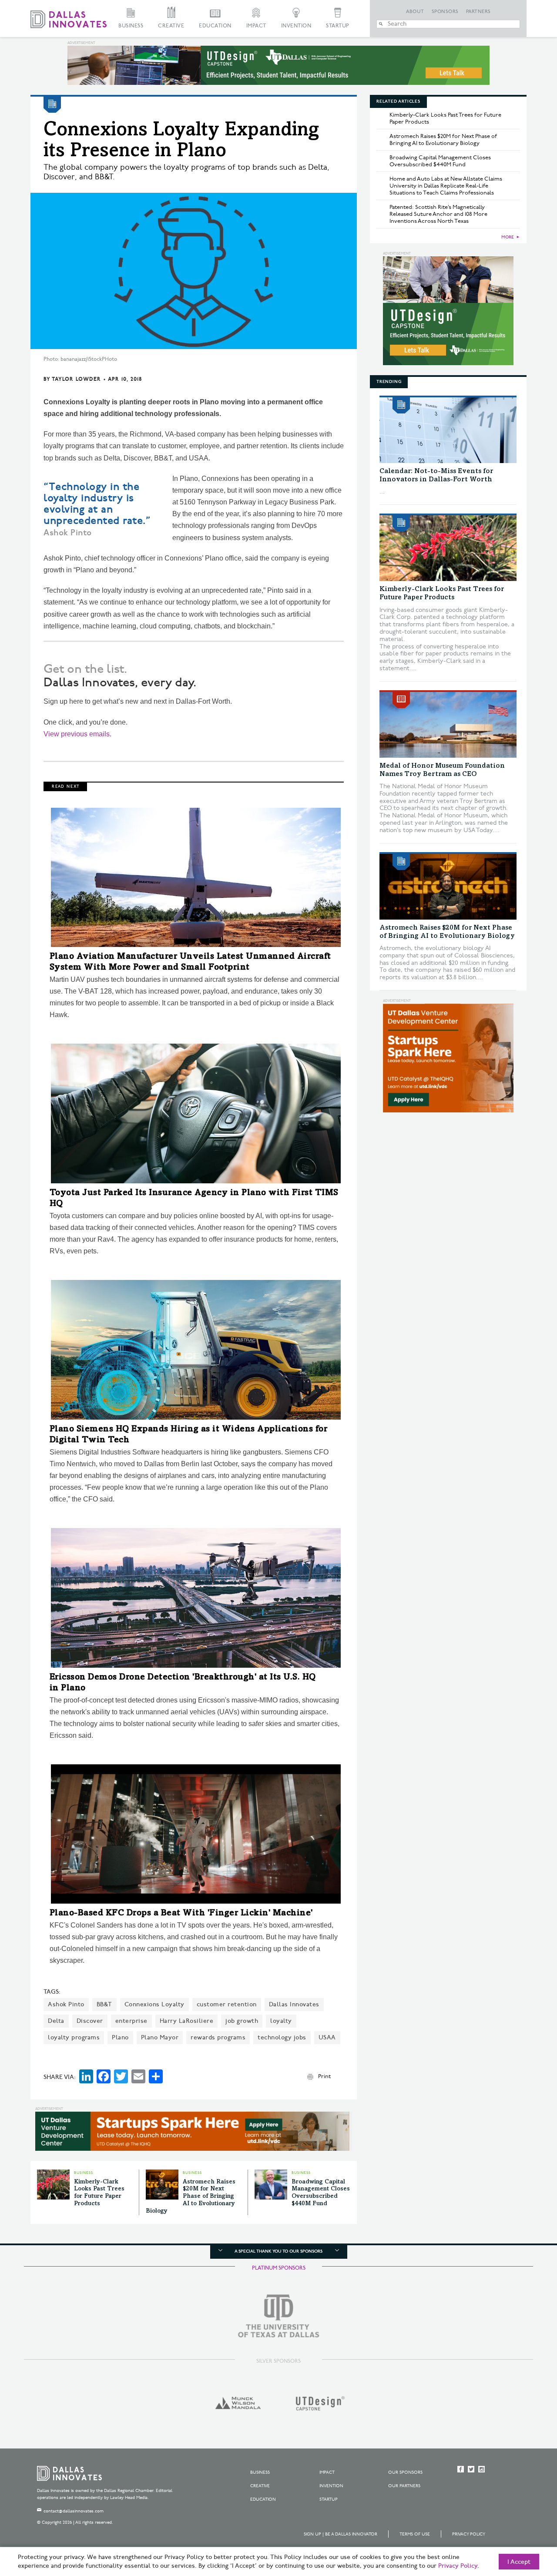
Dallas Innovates (294, 2004)
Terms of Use (415, 2534)
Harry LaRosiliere (187, 2021)
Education (215, 26)
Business (131, 26)
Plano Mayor (160, 2037)
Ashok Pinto (66, 2004)
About (415, 12)
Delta (56, 2021)
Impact (256, 26)
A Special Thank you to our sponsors (278, 2251)
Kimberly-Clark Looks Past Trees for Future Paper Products (445, 118)
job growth (242, 2021)
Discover (90, 2021)
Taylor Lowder (76, 379)
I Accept (519, 2562)
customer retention (227, 2004)
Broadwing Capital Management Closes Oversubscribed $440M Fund (440, 161)
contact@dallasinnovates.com (74, 2511)
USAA (327, 2037)
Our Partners (404, 2486)
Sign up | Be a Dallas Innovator (341, 2534)
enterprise (131, 2021)
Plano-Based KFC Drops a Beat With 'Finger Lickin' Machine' (181, 1914)
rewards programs (218, 2037)
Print (324, 2076)
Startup (338, 26)
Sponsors (445, 12)
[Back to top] (523, 2521)
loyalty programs (74, 2037)
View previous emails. (77, 734)
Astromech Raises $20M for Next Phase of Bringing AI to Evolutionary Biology (191, 2197)
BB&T (104, 2004)
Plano (120, 2037)
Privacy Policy (469, 2534)
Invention (296, 26)
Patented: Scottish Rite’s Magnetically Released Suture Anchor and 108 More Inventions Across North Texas (438, 214)
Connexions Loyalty (154, 2004)
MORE (508, 237)
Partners (478, 12)
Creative (171, 26)
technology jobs (282, 2037)
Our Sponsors (405, 2472)
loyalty (281, 2021)
